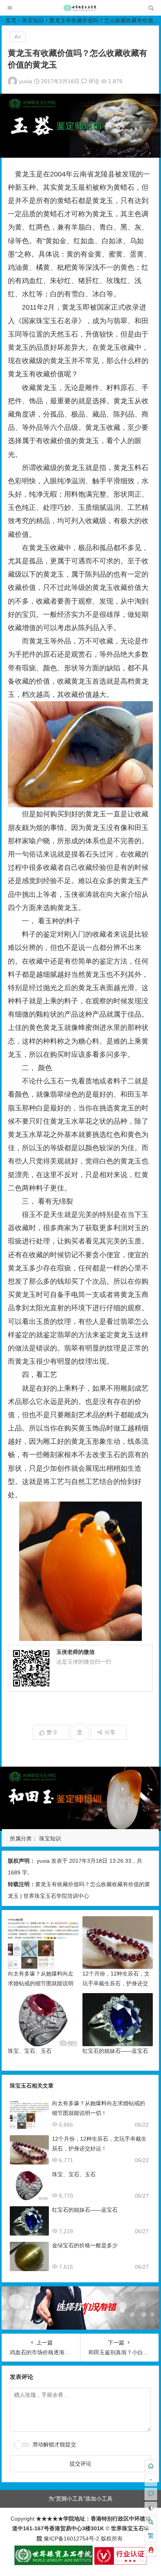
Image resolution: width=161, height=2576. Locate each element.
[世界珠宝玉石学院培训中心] (80, 10)
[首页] (151, 2466)
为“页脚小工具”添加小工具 (80, 2499)
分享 (110, 1732)
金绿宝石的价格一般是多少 (85, 2245)
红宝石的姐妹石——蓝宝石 (115, 2051)
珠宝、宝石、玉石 (30, 2051)
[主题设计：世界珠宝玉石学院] (54, 2563)
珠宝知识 (33, 20)
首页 (11, 20)
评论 (93, 81)
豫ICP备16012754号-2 (71, 2539)
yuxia (26, 81)
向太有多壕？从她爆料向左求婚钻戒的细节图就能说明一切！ (41, 1983)
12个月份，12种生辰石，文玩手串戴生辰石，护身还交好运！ (116, 1983)
